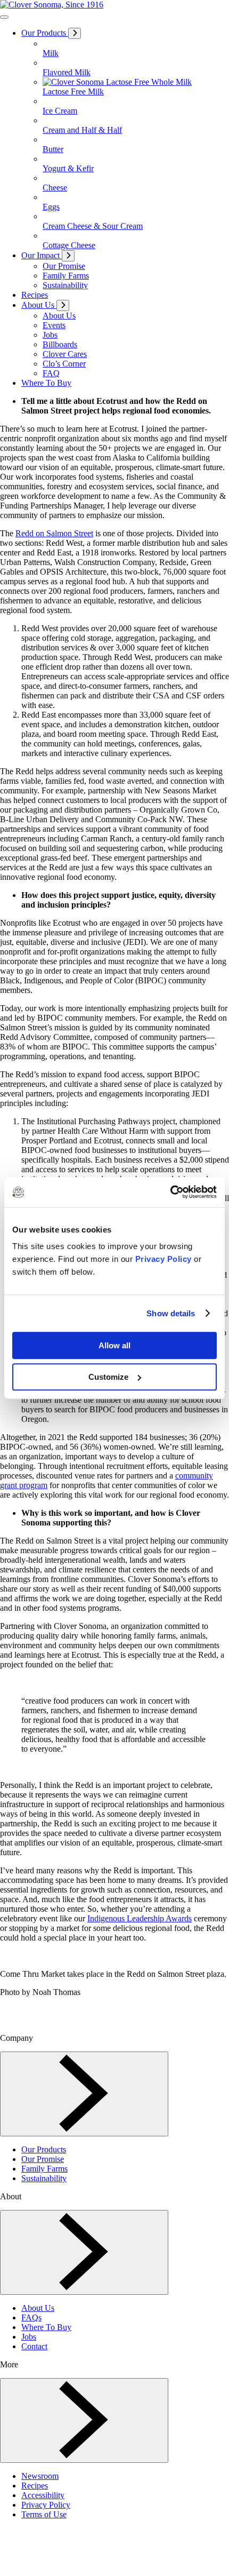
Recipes (35, 2486)
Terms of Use (44, 2514)
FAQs (31, 2317)
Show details (171, 1313)
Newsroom (40, 2476)
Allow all (114, 1345)
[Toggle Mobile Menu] (4, 17)
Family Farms (44, 2169)
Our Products (44, 2149)
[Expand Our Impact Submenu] (68, 256)
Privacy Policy (163, 1259)
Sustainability (44, 2178)
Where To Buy (46, 2327)
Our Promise (43, 2159)
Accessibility (43, 2495)
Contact (34, 2346)
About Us (38, 2308)
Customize (108, 1377)
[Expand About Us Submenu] (63, 305)
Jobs (29, 2337)
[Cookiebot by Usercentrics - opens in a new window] (170, 1192)
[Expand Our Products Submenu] (75, 33)
